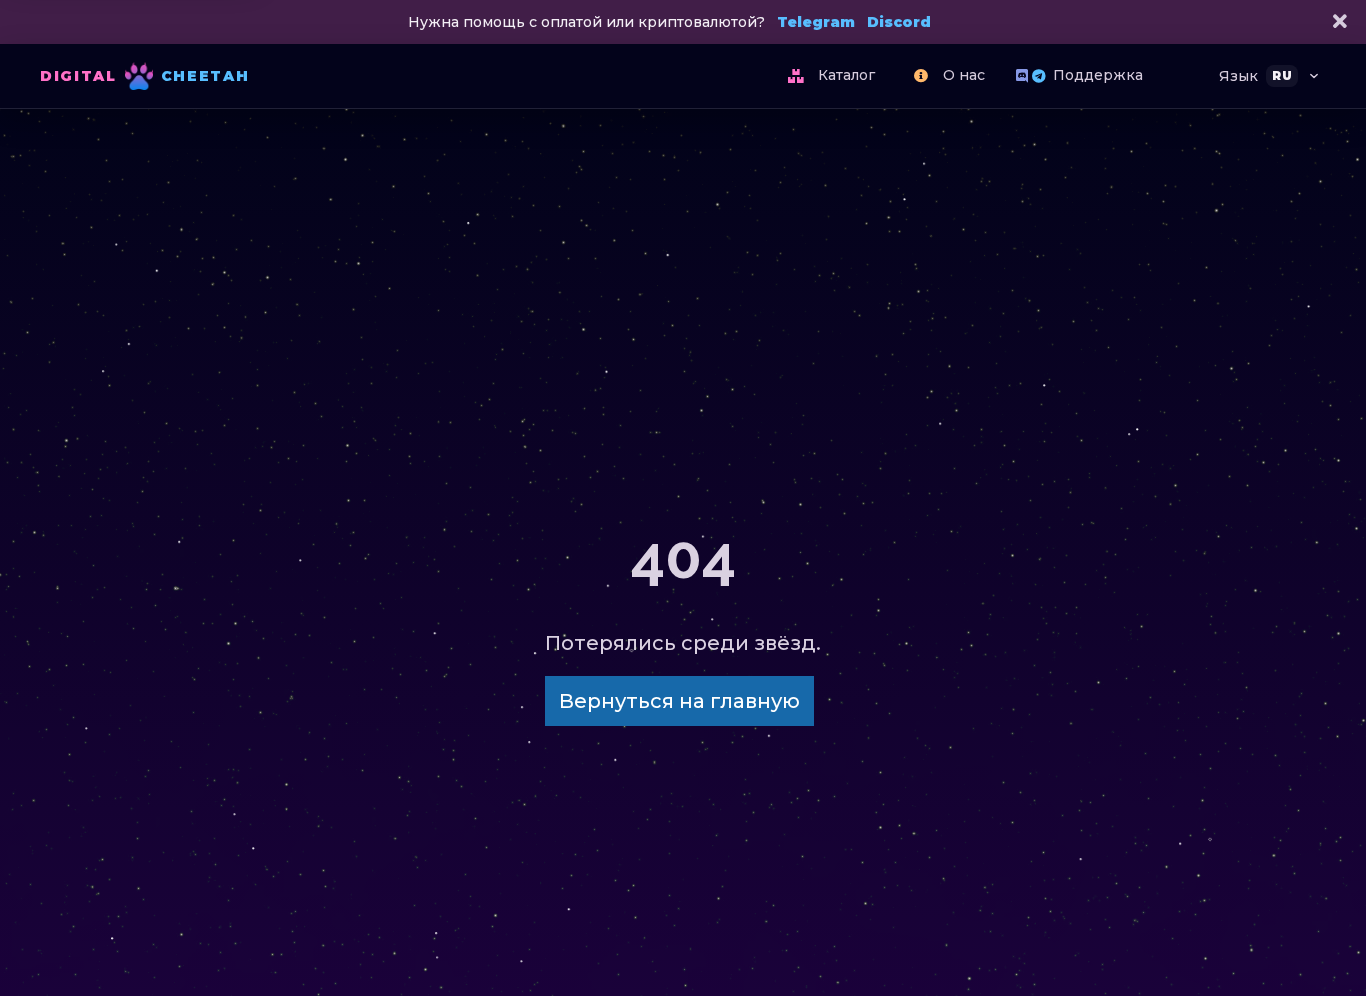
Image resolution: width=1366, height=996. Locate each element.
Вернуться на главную (679, 701)
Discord (899, 22)
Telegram (816, 22)
